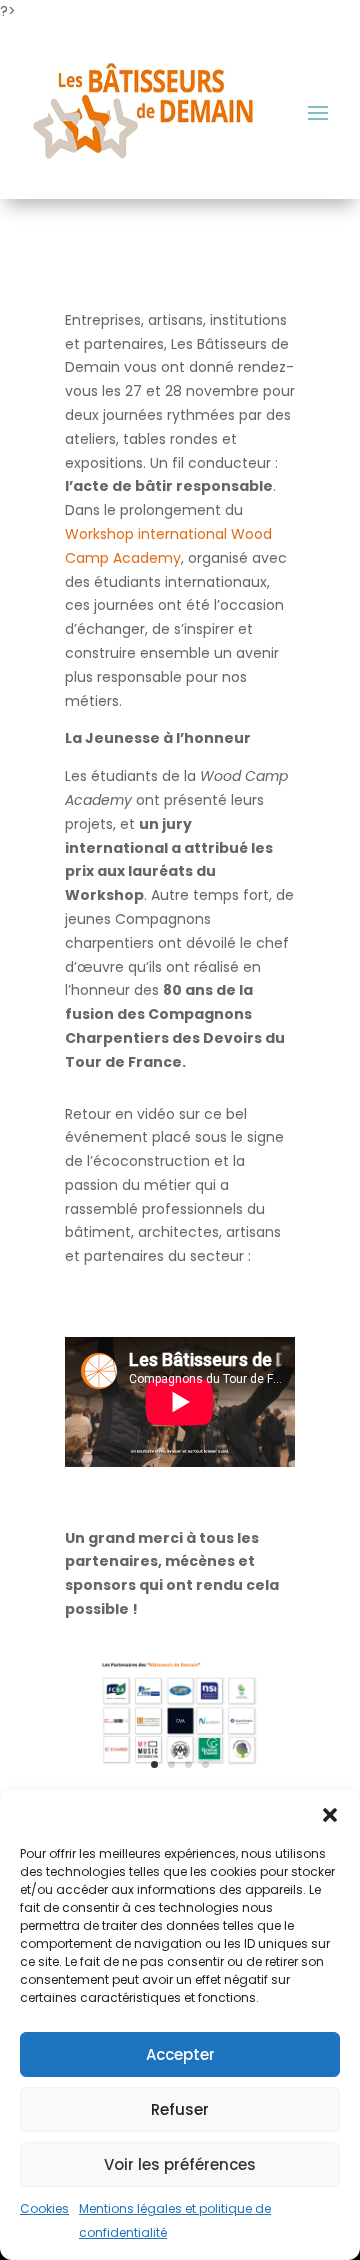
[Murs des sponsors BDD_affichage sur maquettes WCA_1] (180, 1776)
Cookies (44, 2208)
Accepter (180, 2054)
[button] (330, 1815)
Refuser (180, 2109)
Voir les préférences (180, 2164)
